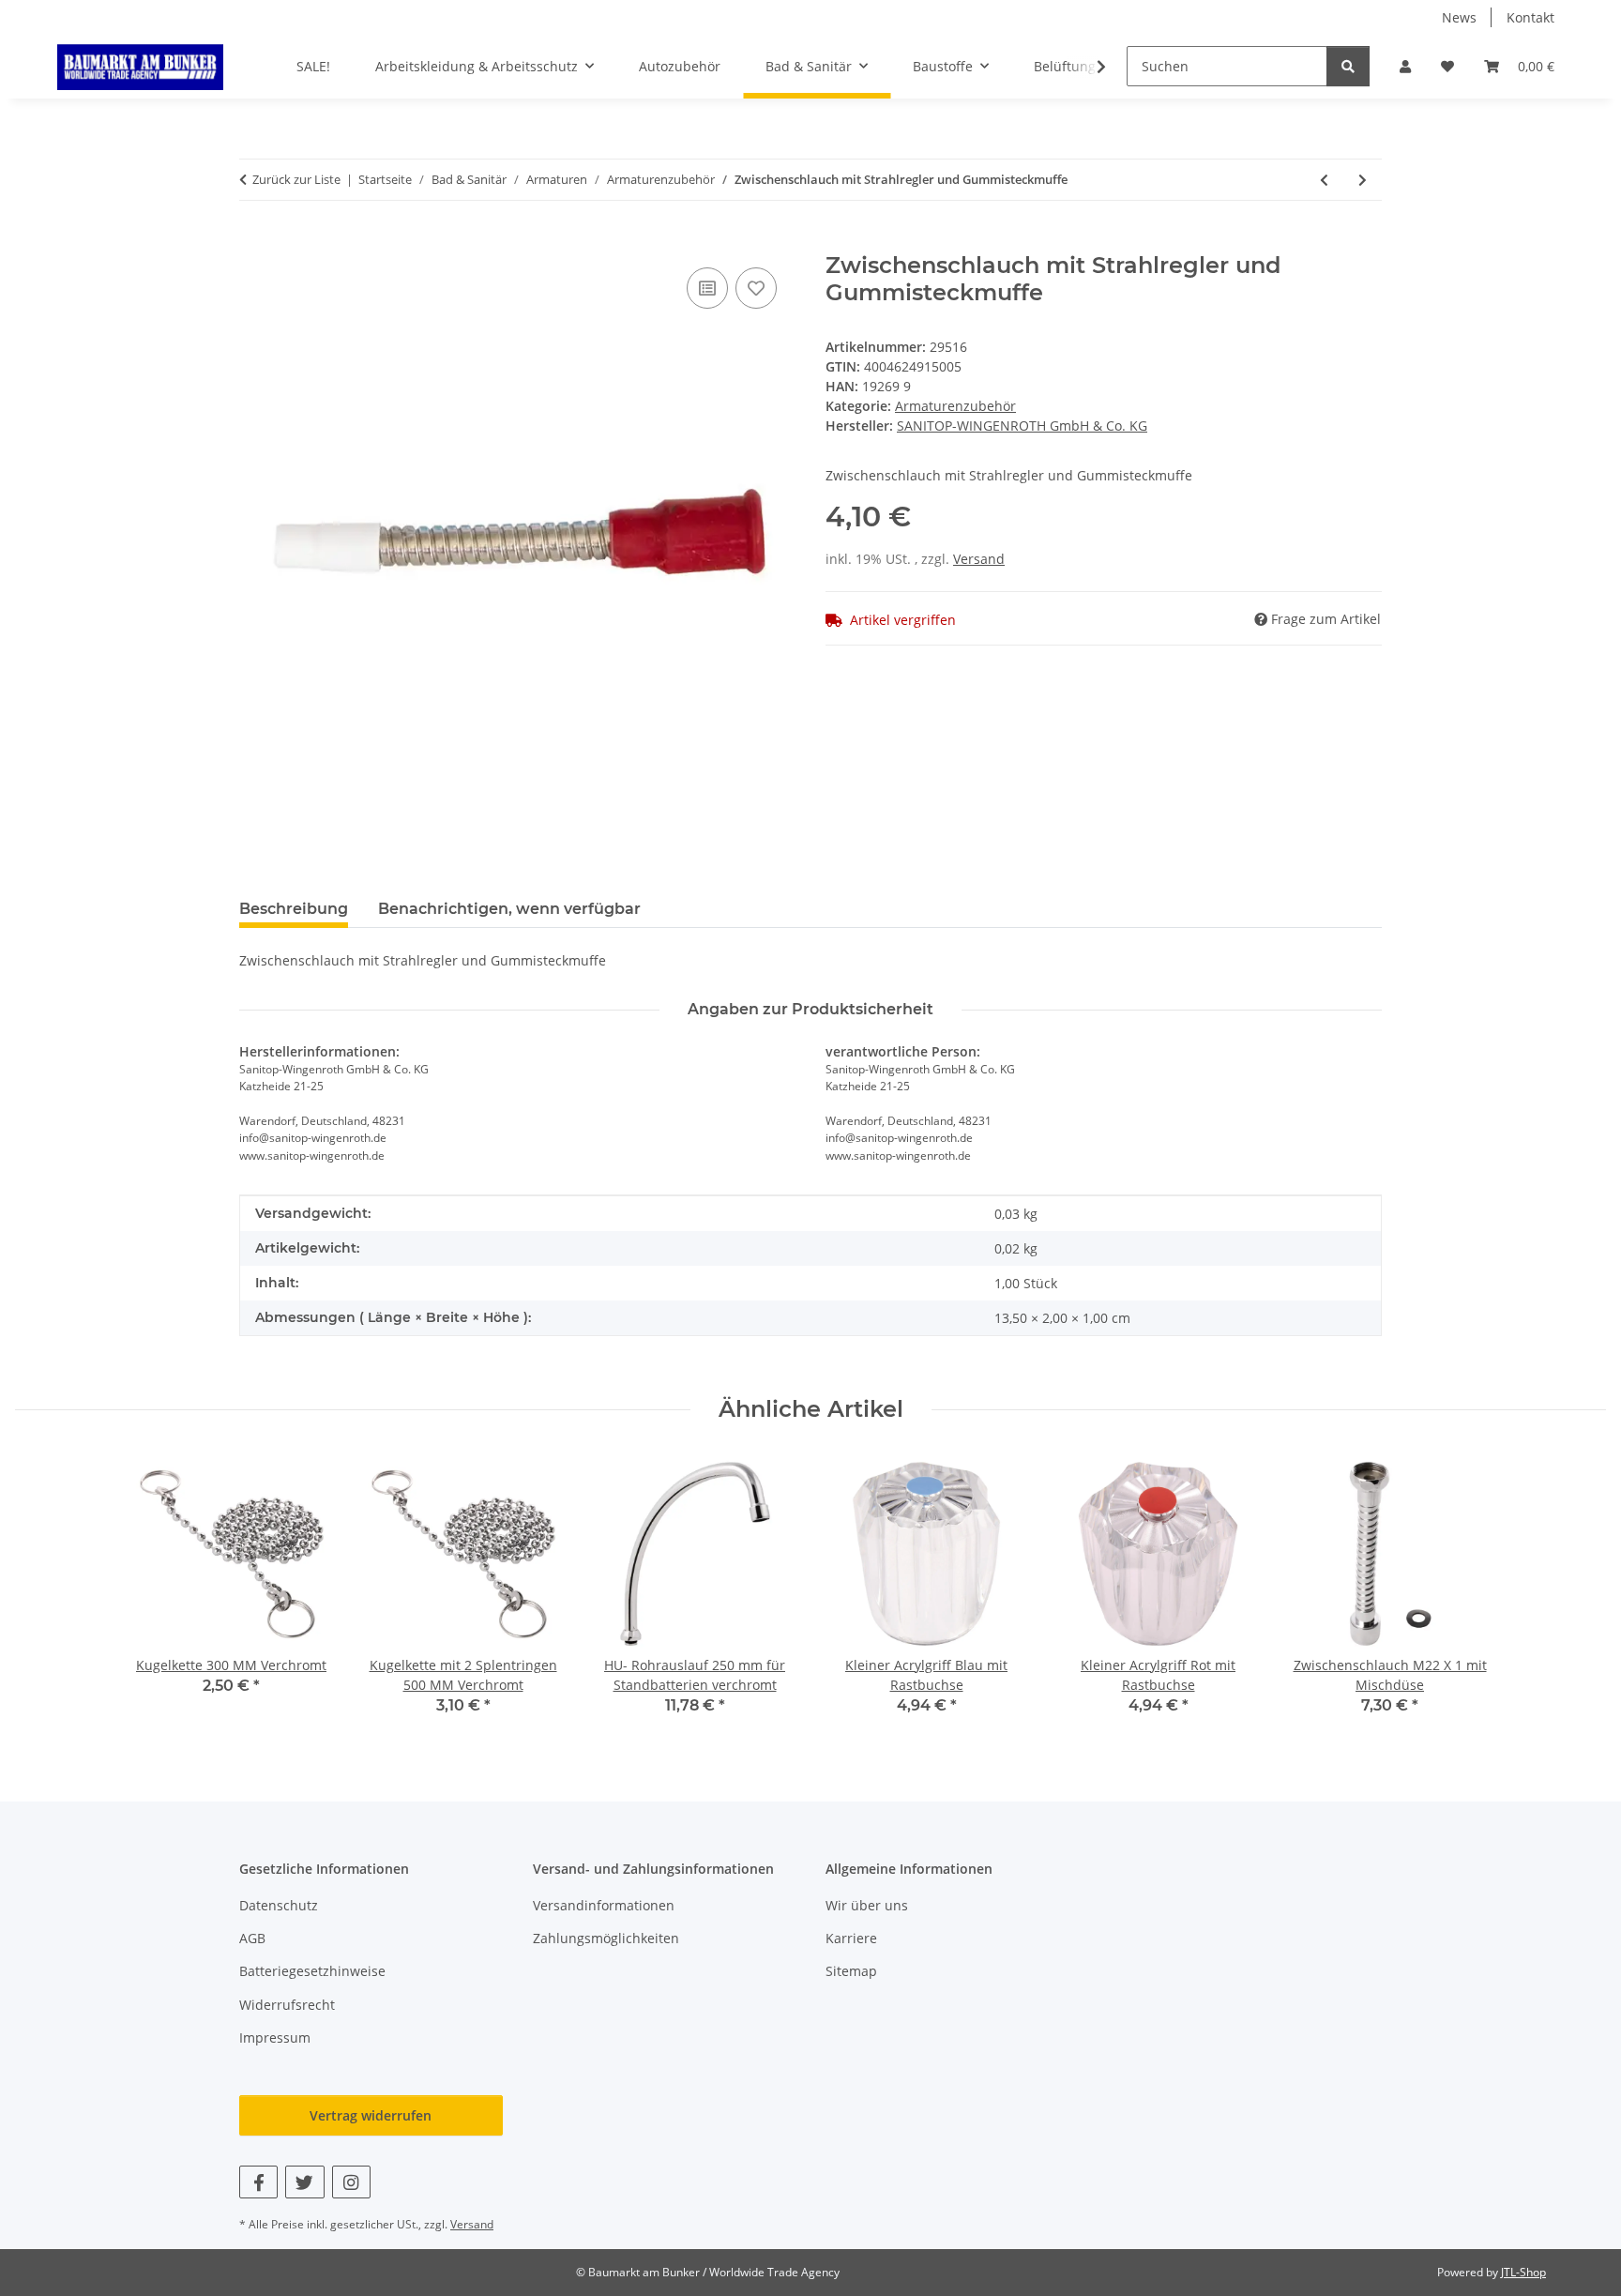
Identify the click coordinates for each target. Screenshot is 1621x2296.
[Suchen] (1348, 66)
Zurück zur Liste (296, 179)
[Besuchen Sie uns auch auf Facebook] (258, 2182)
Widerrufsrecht (287, 2005)
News (1459, 17)
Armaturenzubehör (955, 406)
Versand (979, 559)
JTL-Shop (1523, 2272)
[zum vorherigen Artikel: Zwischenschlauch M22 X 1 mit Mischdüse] (1324, 180)
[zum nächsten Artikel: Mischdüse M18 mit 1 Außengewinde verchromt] (1363, 180)
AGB (252, 1938)
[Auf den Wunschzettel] (756, 288)
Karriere (851, 1938)
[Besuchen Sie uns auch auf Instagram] (351, 2182)
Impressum (275, 2038)
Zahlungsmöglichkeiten (606, 1938)
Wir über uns (867, 1905)
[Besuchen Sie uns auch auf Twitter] (304, 2182)
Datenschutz (279, 1905)
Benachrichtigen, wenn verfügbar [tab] (509, 909)
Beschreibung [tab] (294, 909)
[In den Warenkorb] (254, 242)
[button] (1405, 66)
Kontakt (1530, 17)
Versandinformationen (604, 1905)
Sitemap (851, 1971)
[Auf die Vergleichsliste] (707, 288)
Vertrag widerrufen (371, 2115)
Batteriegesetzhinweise (312, 1971)
